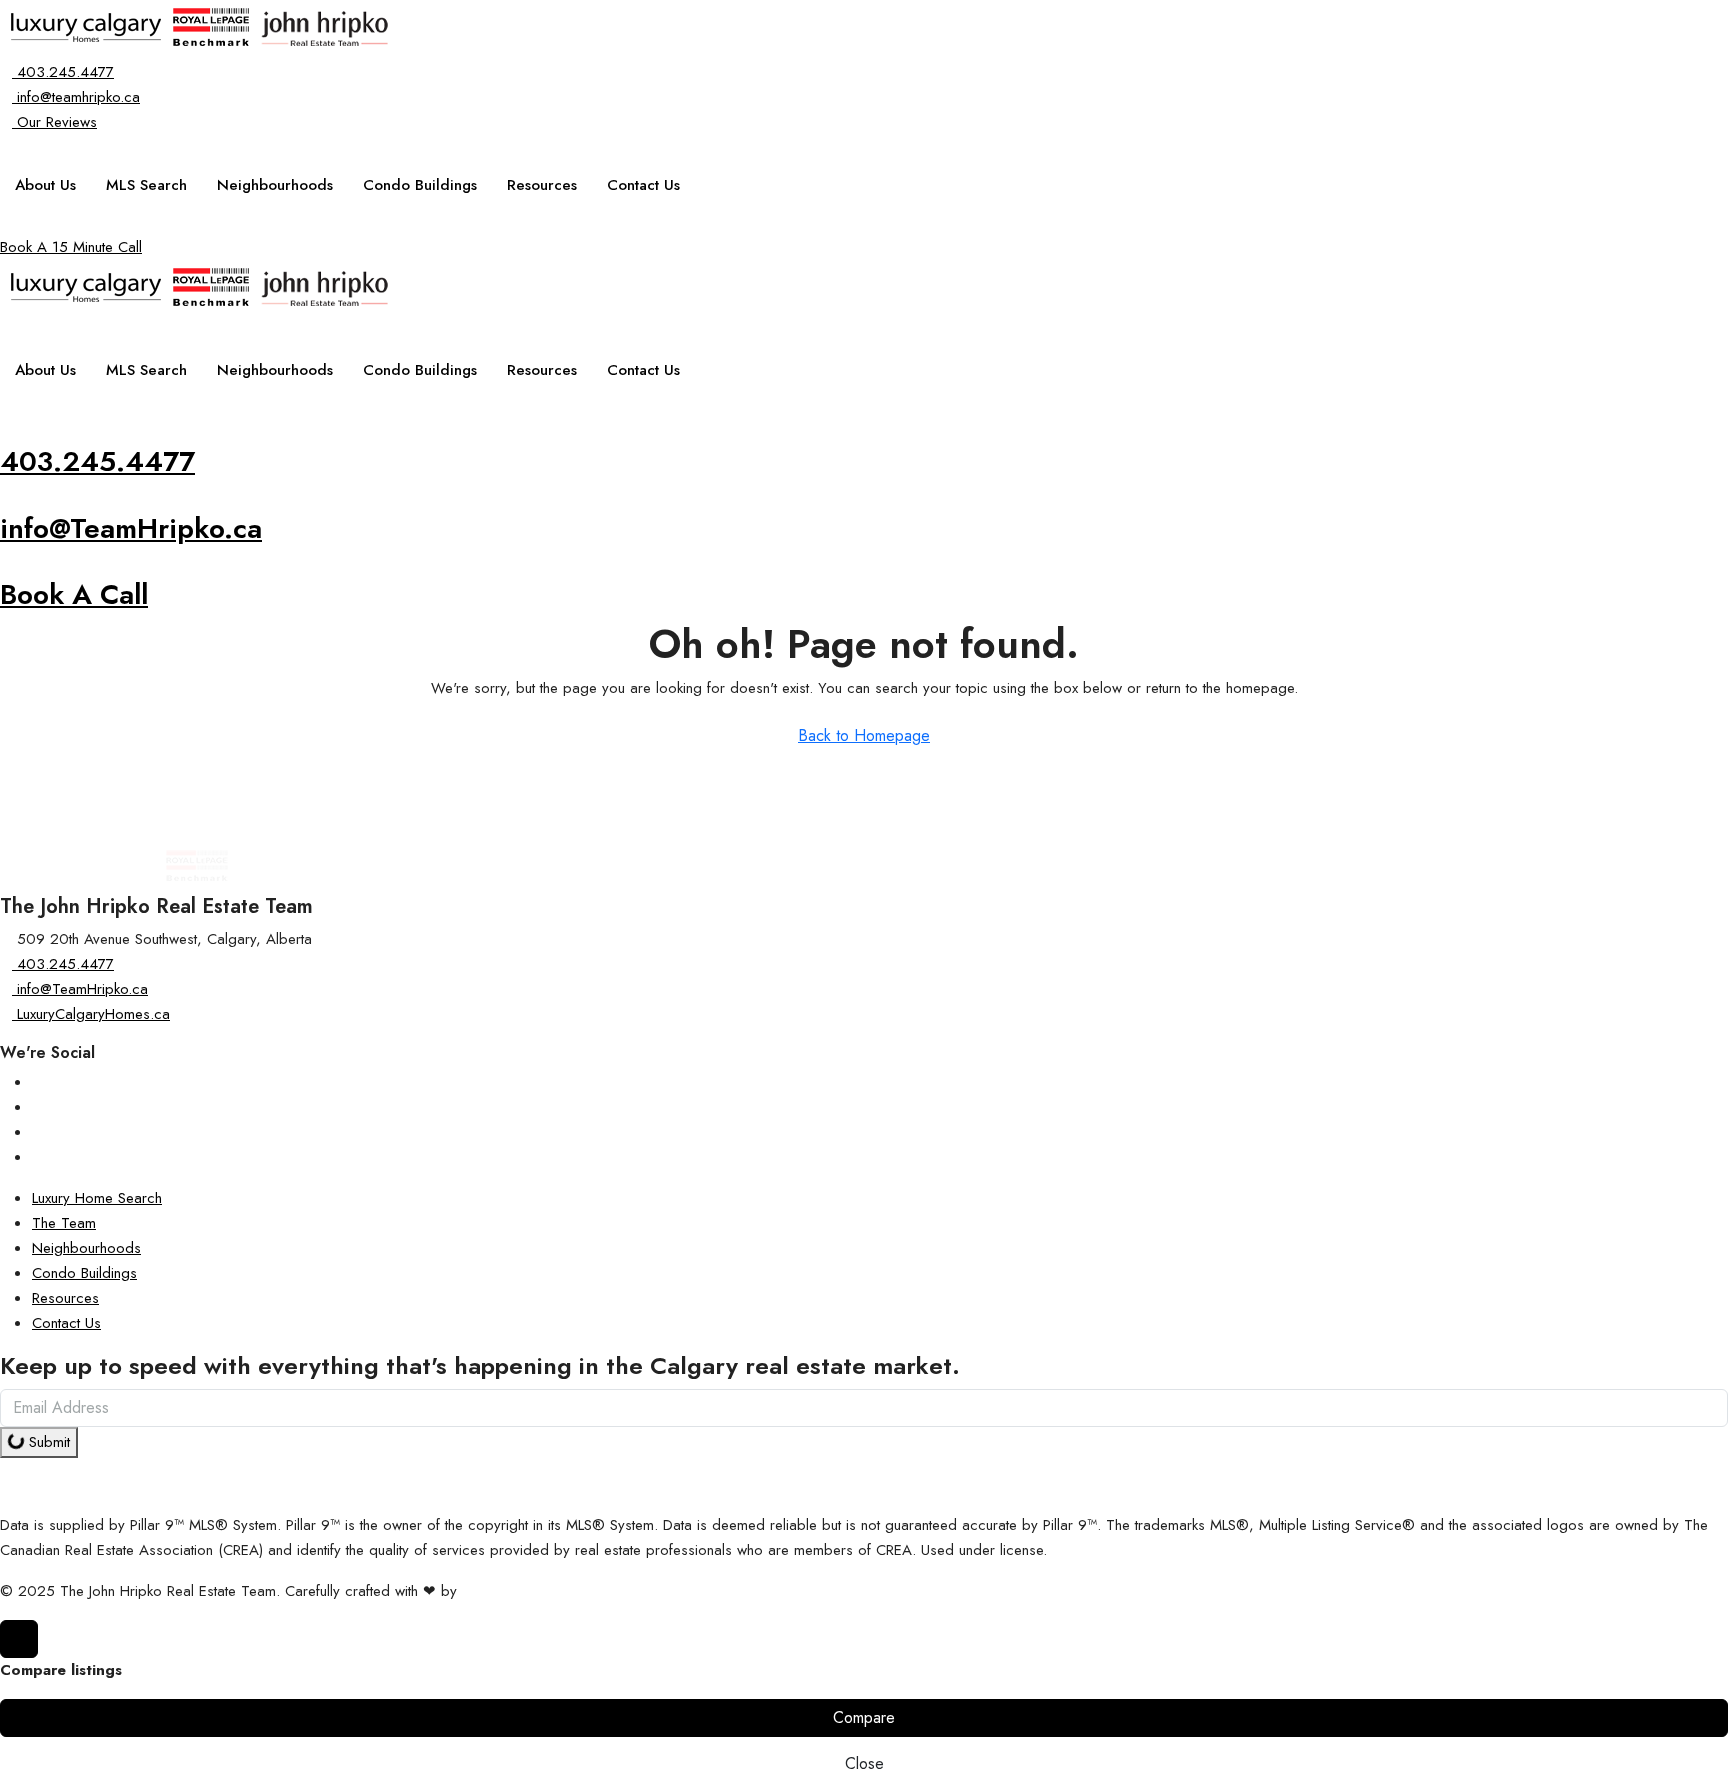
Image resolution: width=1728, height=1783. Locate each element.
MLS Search (146, 185)
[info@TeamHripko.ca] (6, 499)
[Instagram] (38, 1082)
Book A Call (74, 594)
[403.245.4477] (6, 432)
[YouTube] (38, 1132)
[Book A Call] (6, 565)
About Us (45, 185)
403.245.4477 (97, 461)
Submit (47, 1442)
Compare (864, 1717)
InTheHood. (499, 1591)
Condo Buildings (420, 185)
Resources (542, 185)
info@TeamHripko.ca (131, 528)
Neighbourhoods (275, 185)
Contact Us (643, 185)
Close (864, 1763)
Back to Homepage (864, 735)
